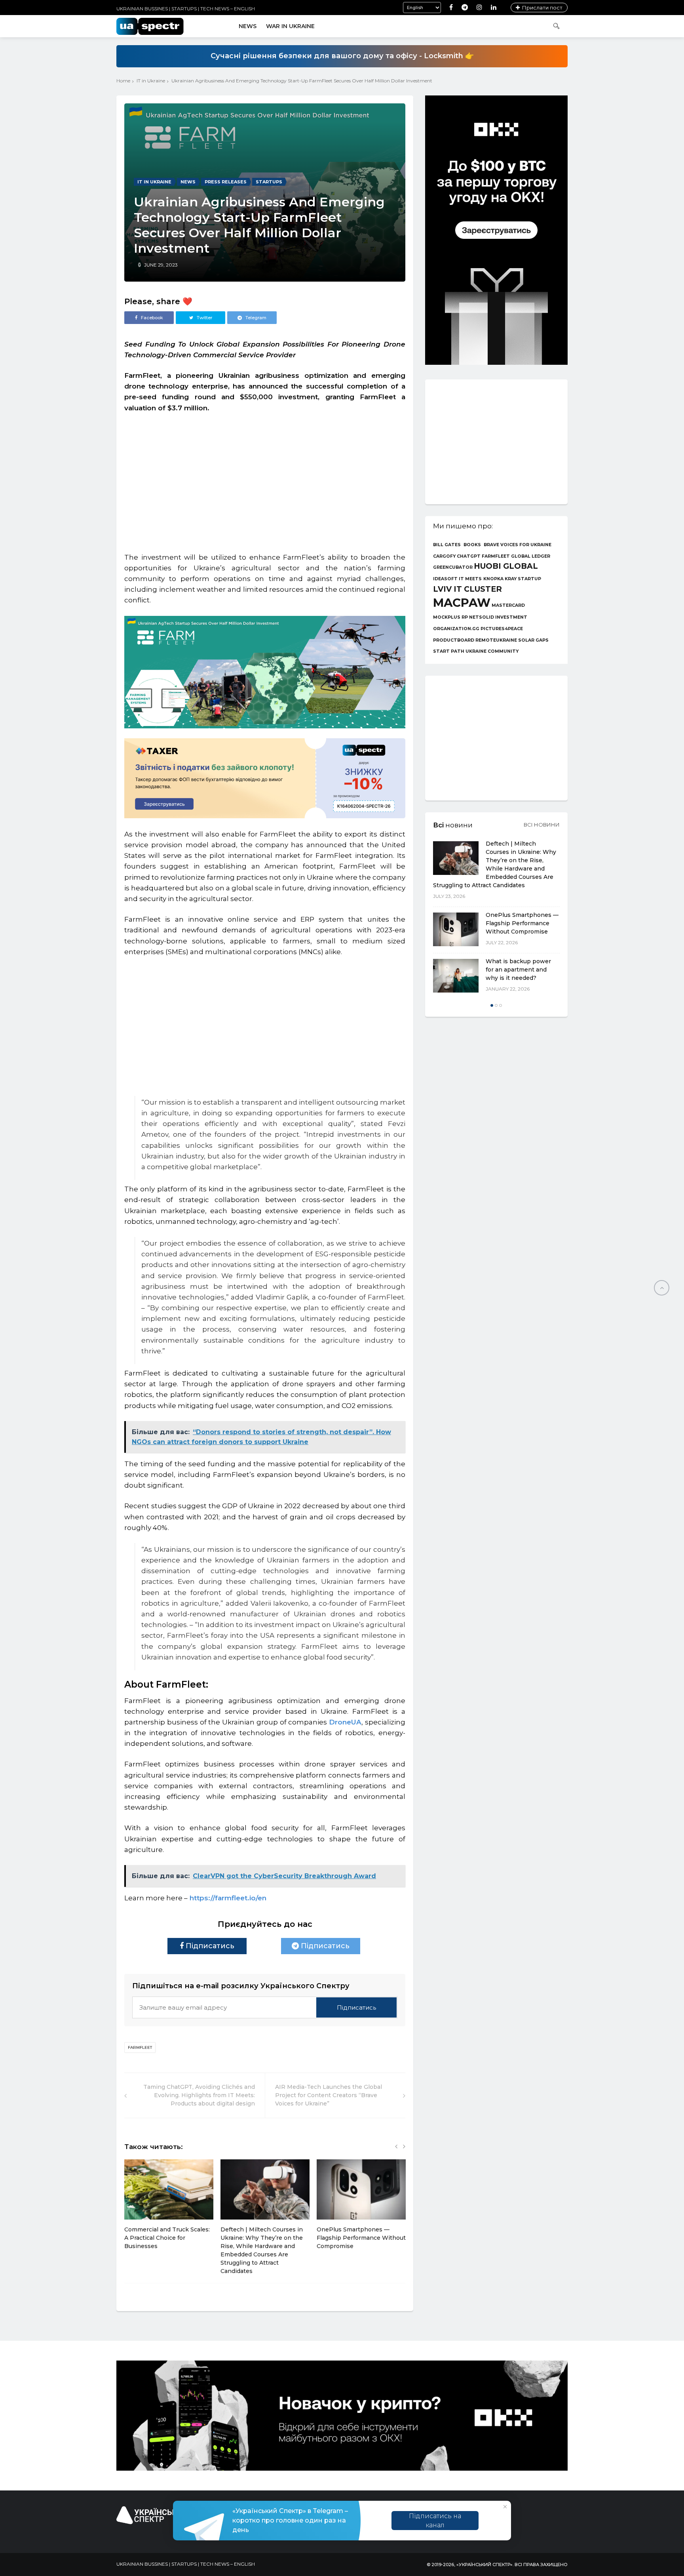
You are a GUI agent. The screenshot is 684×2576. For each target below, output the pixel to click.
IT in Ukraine (151, 81)
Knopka (493, 579)
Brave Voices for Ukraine (518, 545)
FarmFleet (140, 2047)
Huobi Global (506, 566)
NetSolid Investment (498, 618)
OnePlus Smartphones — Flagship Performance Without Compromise (361, 2238)
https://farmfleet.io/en (227, 1898)
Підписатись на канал (435, 2521)
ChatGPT (469, 557)
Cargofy (444, 557)
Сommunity (503, 652)
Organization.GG (456, 629)
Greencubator (453, 568)
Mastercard (508, 606)
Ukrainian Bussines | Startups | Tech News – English (186, 9)
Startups (269, 182)
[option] (169, 2209)
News (248, 26)
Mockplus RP (450, 618)
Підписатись (209, 1946)
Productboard (454, 641)
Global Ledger (531, 557)
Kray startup (523, 579)
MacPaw (462, 603)
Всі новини (542, 825)
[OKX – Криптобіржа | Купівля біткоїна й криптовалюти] (496, 363)
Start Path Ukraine (460, 652)
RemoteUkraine (496, 641)
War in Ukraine (290, 26)
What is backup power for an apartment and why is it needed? (518, 970)
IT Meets (470, 579)
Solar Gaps (533, 641)
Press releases (226, 182)
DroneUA (345, 1722)
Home (123, 81)
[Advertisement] (265, 479)
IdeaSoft (445, 579)
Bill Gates (447, 545)
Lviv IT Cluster (467, 589)
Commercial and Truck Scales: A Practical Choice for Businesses (167, 2238)
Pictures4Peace (502, 629)
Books (472, 545)
